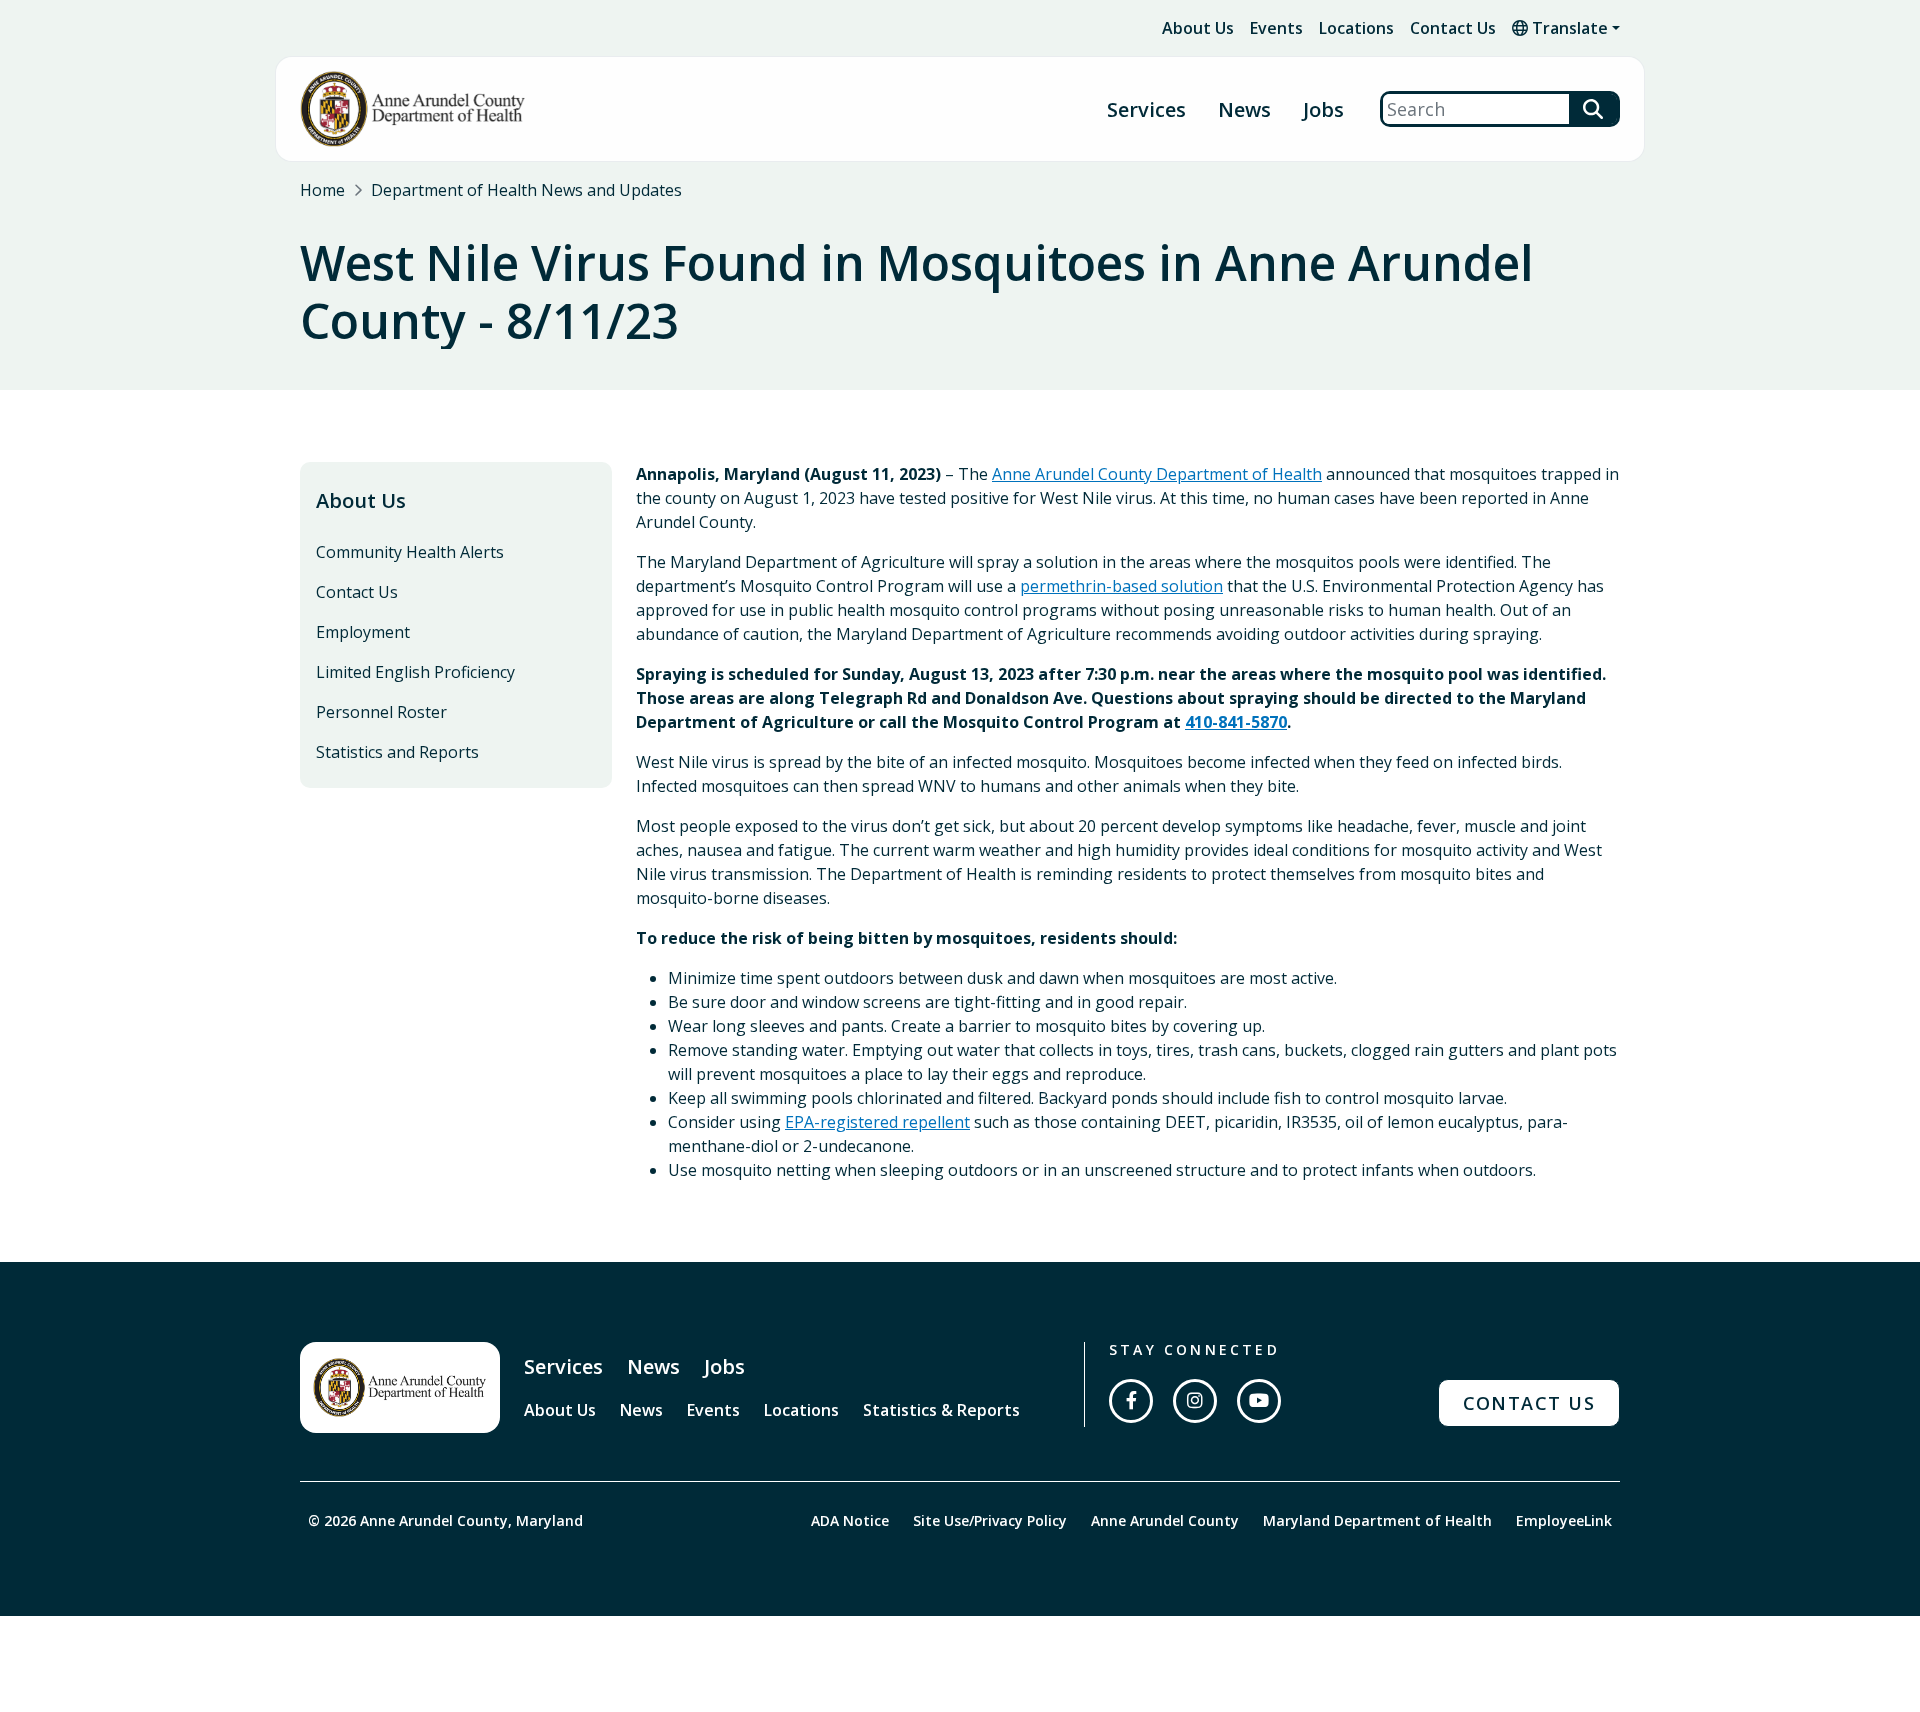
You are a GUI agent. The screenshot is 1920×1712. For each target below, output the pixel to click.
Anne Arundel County (1165, 1520)
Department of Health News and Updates (526, 190)
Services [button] (1146, 109)
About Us (1198, 28)
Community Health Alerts (410, 552)
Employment (363, 632)
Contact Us (1453, 28)
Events (1276, 28)
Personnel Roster (381, 712)
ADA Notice (850, 1520)
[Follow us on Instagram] (1195, 1401)
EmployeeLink (1564, 1520)
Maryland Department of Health (1377, 1520)
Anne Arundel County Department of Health (1157, 474)
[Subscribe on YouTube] (1259, 1401)
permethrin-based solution (1121, 586)
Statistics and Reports (397, 752)
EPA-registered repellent (877, 1122)
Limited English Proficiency (415, 672)
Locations (1356, 28)
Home (322, 190)
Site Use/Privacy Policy (990, 1520)
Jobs (1323, 109)
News (1244, 109)
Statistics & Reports (941, 1410)
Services (563, 1366)
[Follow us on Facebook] (1131, 1401)
